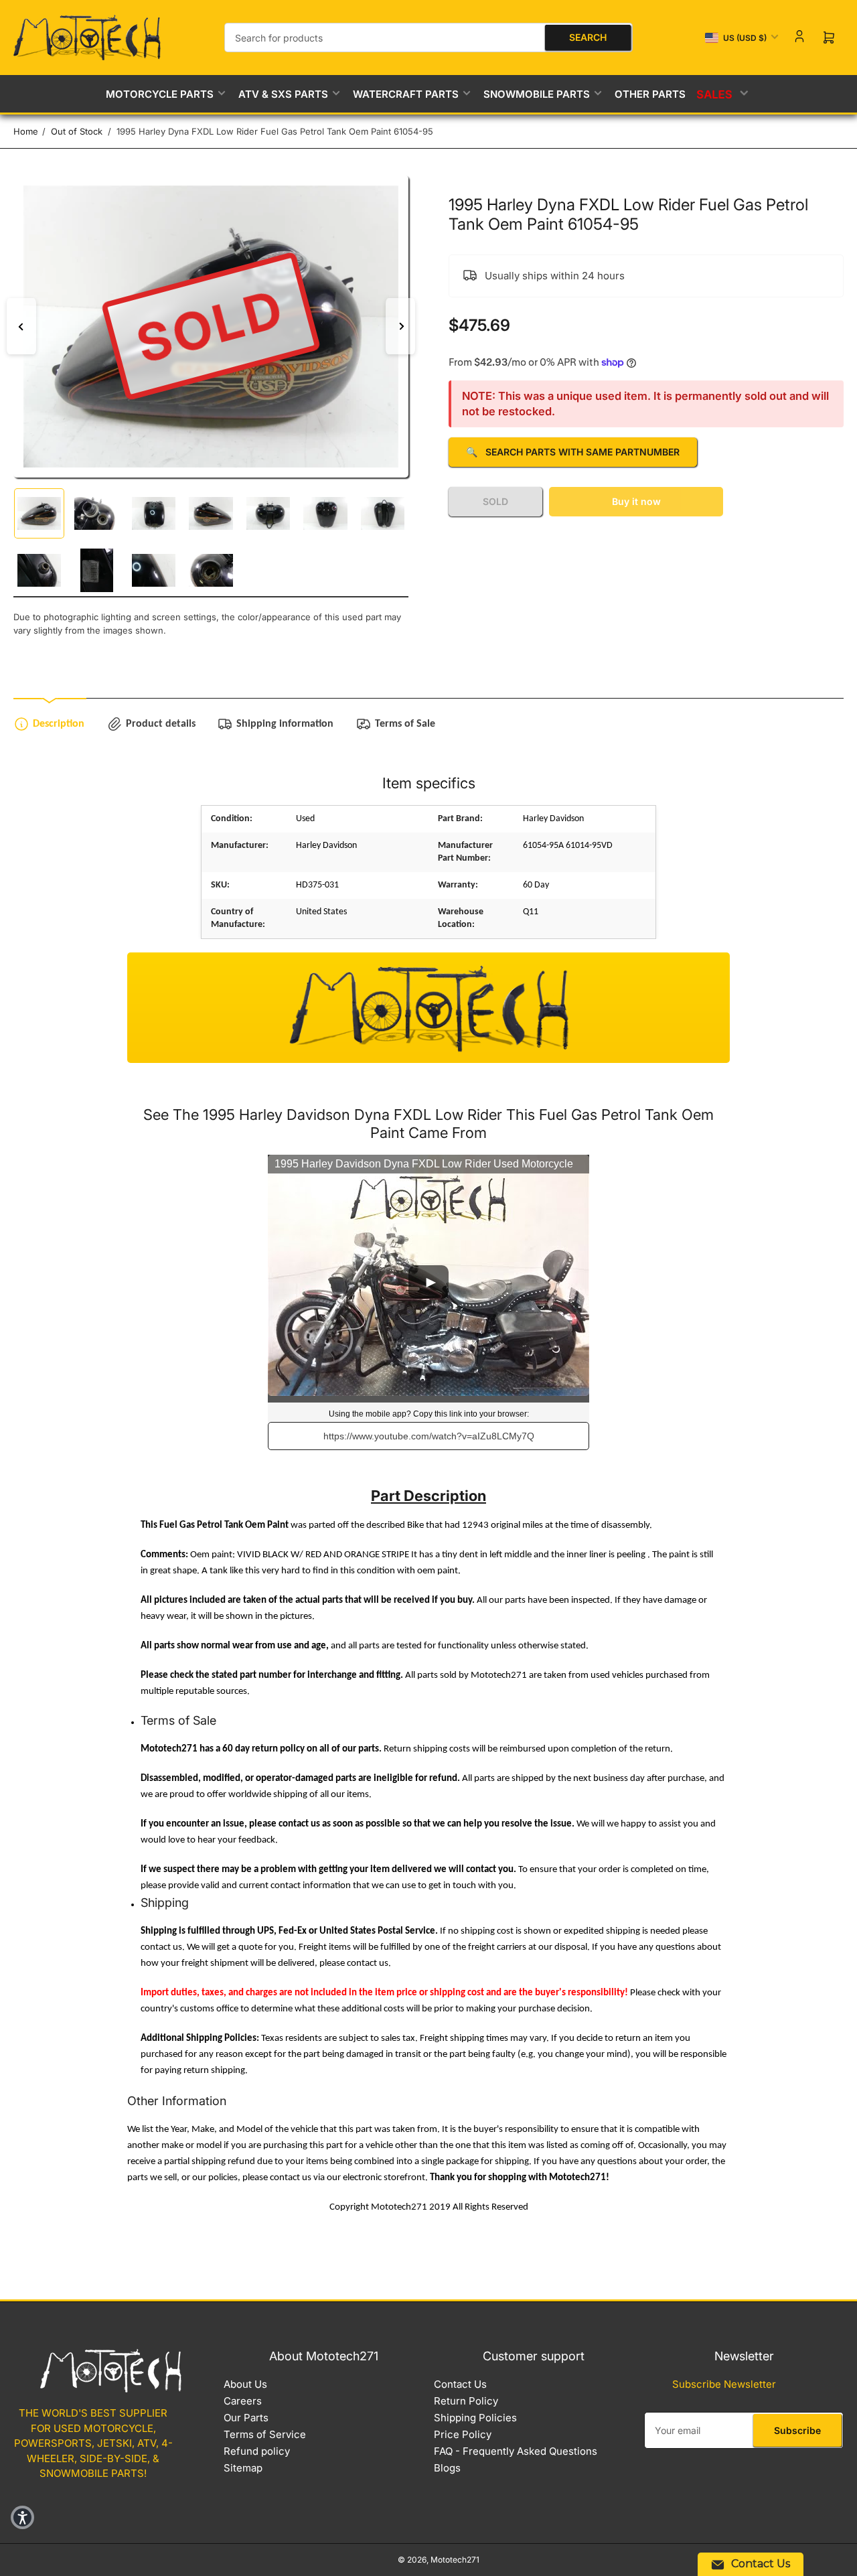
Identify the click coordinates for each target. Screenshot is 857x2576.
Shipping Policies (475, 2418)
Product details (161, 724)
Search (588, 37)
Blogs (447, 2468)
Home (26, 131)
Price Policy (463, 2434)
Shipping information (285, 724)
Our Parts (246, 2418)
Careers (243, 2401)
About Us (245, 2384)
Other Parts (650, 94)
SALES (715, 94)
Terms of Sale (405, 724)
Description (59, 724)
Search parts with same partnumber (573, 452)
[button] (22, 2517)
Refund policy (257, 2451)
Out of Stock (77, 131)
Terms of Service (265, 2434)
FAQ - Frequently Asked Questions (516, 2451)
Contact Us (460, 2384)
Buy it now (636, 501)
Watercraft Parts (406, 94)
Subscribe (797, 2430)
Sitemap (243, 2468)
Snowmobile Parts (537, 94)
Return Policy (466, 2401)
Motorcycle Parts (160, 94)
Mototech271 (455, 2560)
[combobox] (428, 38)
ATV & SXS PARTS (283, 94)
